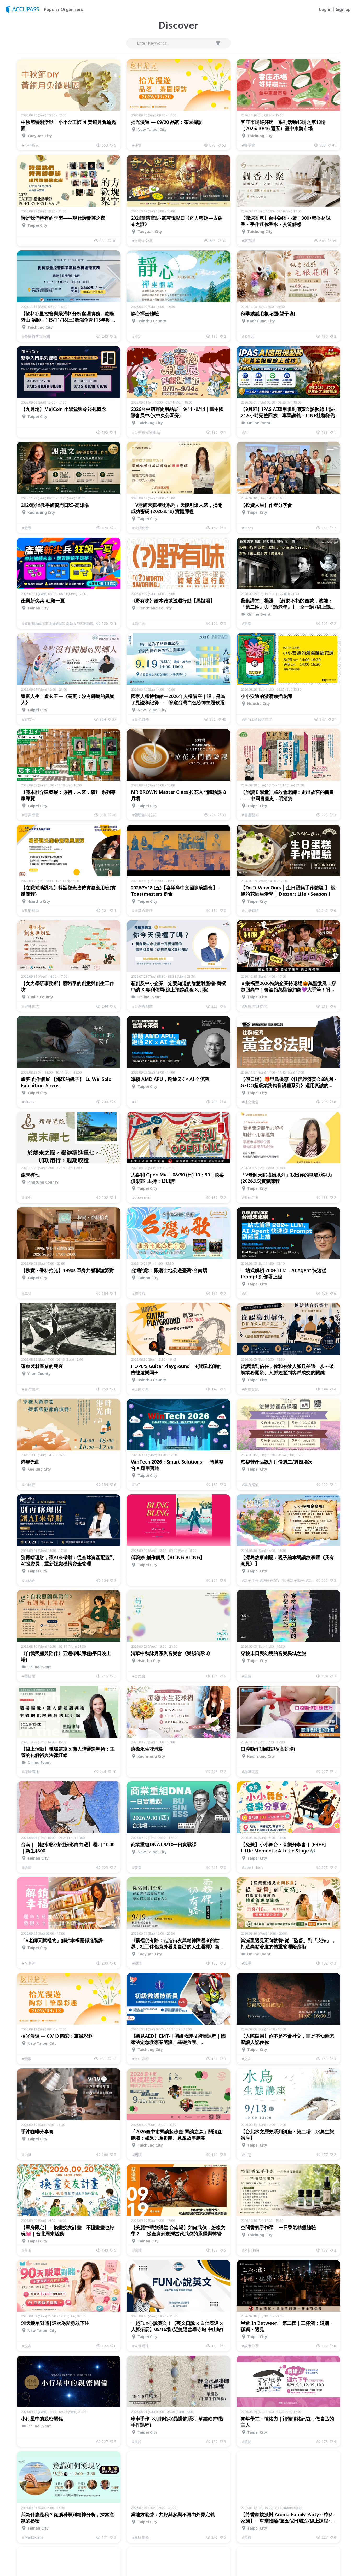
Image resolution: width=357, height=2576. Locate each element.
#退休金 (29, 1580)
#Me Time (251, 2250)
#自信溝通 (140, 2346)
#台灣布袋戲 (142, 241)
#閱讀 (137, 1963)
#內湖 (27, 2155)
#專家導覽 (30, 815)
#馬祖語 (139, 623)
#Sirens (28, 1102)
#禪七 (27, 1197)
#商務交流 (250, 1389)
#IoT (136, 1485)
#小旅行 (29, 1485)
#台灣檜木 (30, 1389)
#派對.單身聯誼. (255, 1006)
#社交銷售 (250, 1102)
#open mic (141, 1197)
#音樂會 (139, 1676)
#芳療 (247, 2537)
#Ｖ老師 (29, 1963)
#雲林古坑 (30, 1006)
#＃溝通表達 (142, 910)
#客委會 (248, 145)
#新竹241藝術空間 (257, 719)
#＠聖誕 (248, 336)
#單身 (27, 1293)
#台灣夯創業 (142, 1006)
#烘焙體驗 (250, 910)
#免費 (247, 1676)
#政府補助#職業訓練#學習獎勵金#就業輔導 (58, 623)
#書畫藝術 (250, 815)
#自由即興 (140, 1389)
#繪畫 (27, 1867)
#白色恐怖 (140, 719)
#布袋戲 (139, 1293)
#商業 (137, 1867)
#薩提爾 (29, 1676)
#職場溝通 (30, 1772)
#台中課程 (140, 2059)
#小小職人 (30, 145)
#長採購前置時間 (36, 336)
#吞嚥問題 (250, 1772)
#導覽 (137, 145)
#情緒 (247, 2442)
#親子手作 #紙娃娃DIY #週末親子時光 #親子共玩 (279, 1580)
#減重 (247, 1963)
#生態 (247, 2155)
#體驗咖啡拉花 (144, 815)
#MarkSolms (33, 2537)
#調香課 (248, 241)
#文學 (247, 623)
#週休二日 (250, 1197)
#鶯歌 (27, 2059)
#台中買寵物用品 (146, 432)
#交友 (247, 2059)
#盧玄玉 (29, 719)
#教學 (27, 528)
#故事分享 (250, 2346)
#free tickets (253, 1867)
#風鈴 (137, 2442)
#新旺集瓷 (140, 2537)
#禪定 (137, 336)
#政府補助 (30, 910)
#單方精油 (250, 1485)
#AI (245, 432)
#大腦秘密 (140, 528)
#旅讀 (137, 2250)
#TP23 (247, 528)
